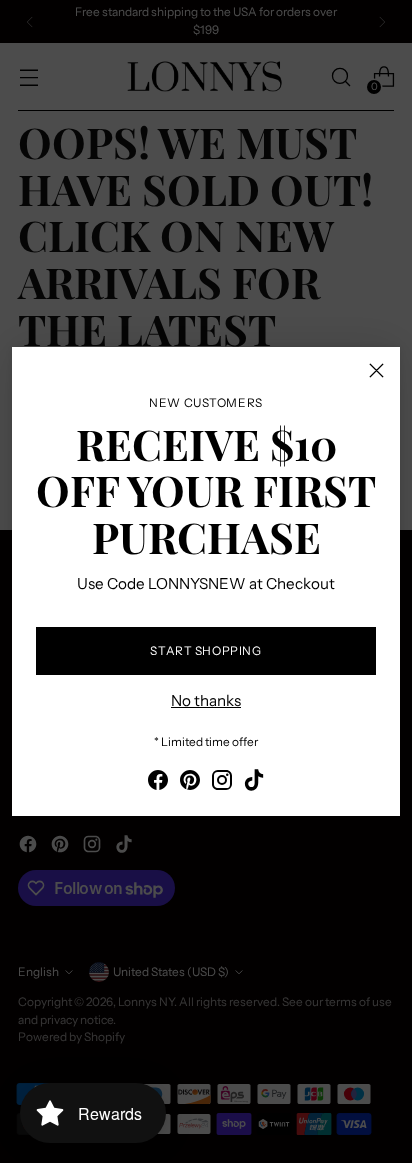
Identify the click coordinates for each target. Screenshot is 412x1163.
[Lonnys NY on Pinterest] (190, 783)
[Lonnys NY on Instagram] (222, 783)
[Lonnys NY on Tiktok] (254, 783)
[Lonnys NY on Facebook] (158, 783)
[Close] (376, 370)
